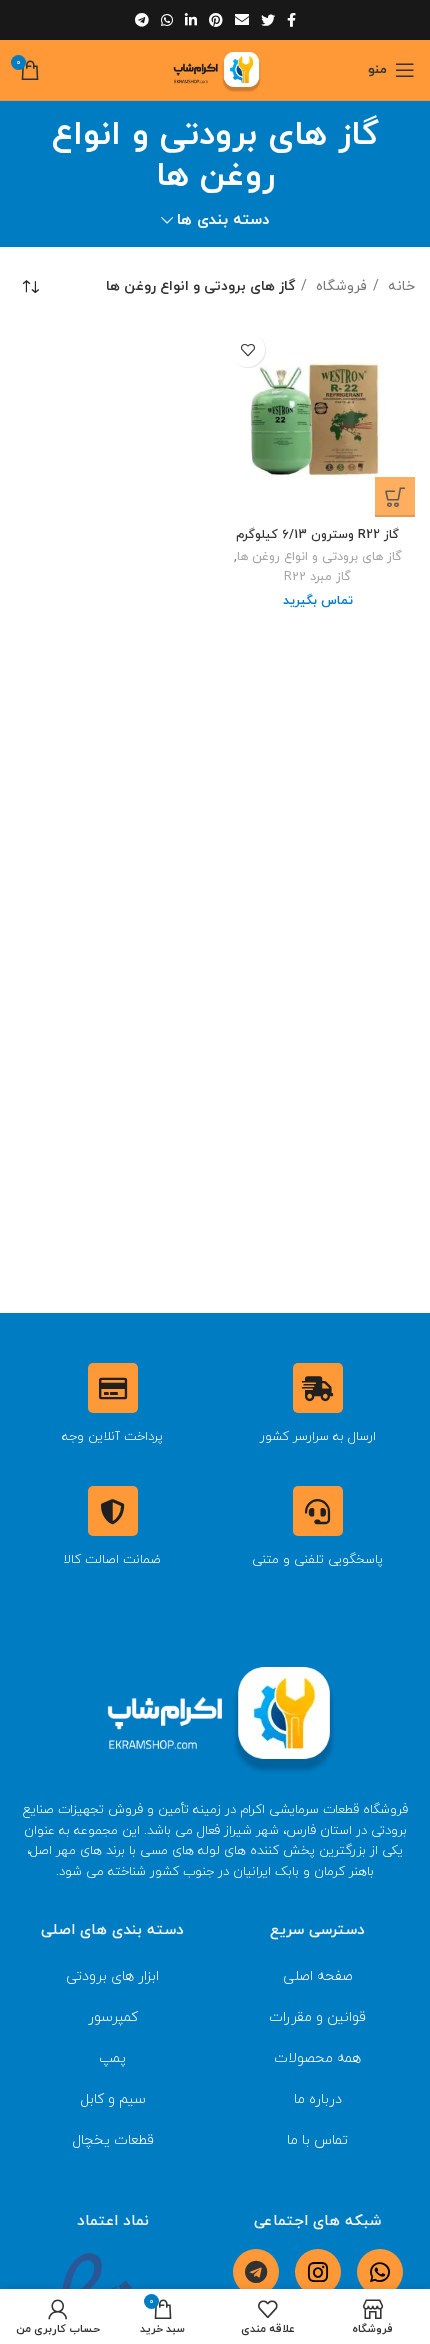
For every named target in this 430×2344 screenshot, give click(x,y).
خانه (399, 286)
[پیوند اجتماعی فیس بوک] (291, 20)
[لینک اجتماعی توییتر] (268, 20)
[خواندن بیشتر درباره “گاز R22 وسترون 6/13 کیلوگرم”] (395, 497)
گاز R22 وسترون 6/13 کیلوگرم (317, 535)
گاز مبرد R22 (317, 577)
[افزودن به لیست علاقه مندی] (247, 349)
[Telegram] (256, 2272)
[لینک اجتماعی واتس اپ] (167, 20)
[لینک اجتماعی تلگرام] (142, 20)
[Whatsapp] (380, 2272)
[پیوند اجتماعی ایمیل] (242, 20)
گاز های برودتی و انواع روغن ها (319, 557)
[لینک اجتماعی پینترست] (216, 20)
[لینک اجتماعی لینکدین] (191, 20)
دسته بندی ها (223, 220)
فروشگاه (339, 286)
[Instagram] (318, 2272)
